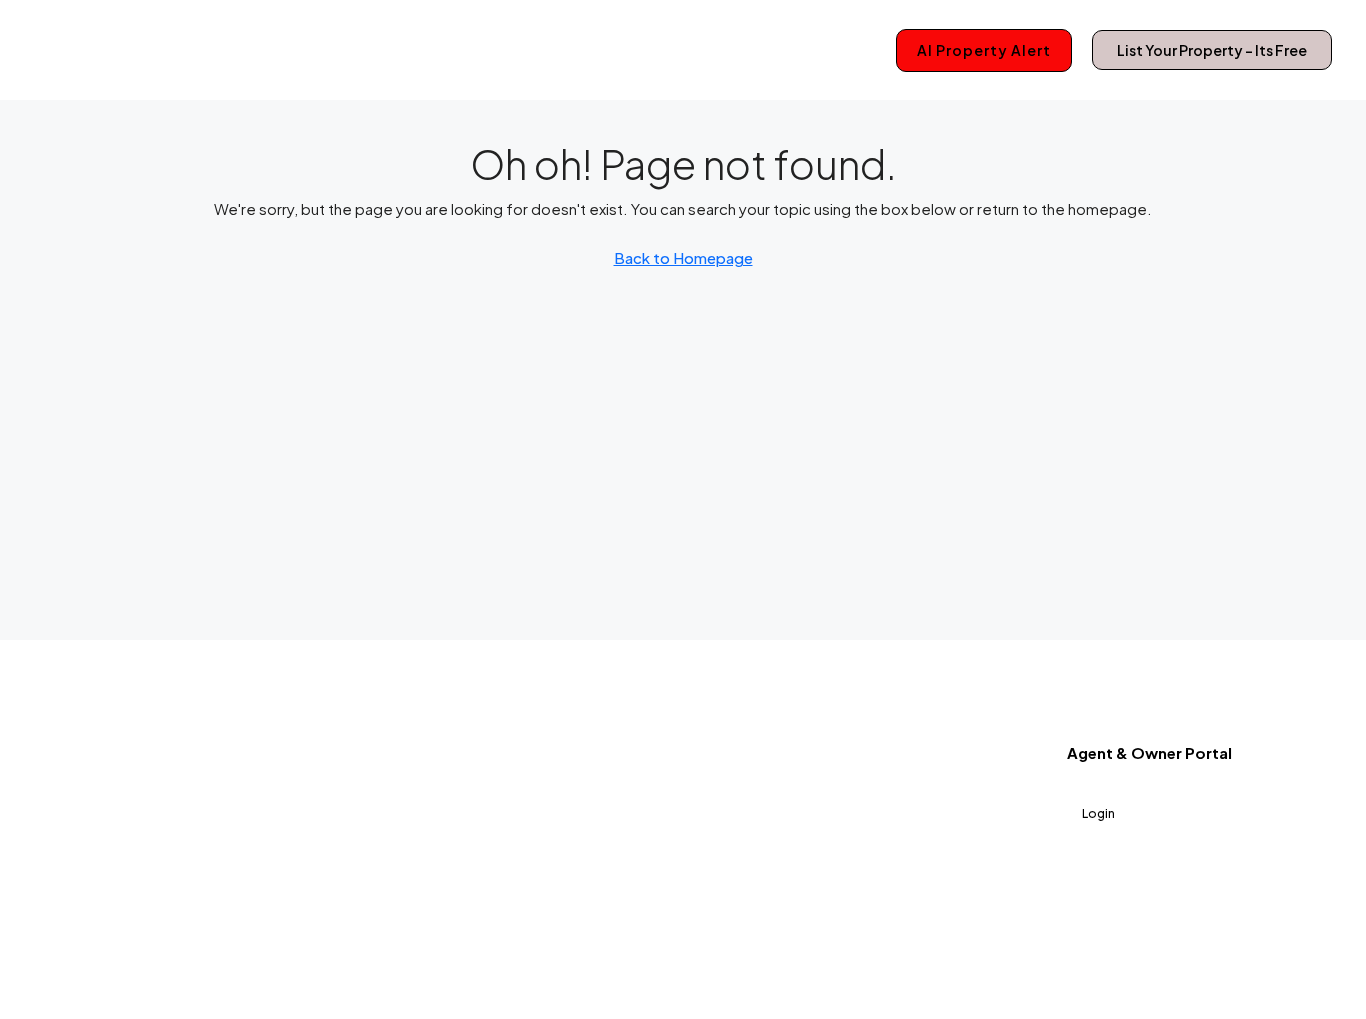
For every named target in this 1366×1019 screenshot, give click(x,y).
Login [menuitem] (1098, 813)
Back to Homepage (683, 257)
